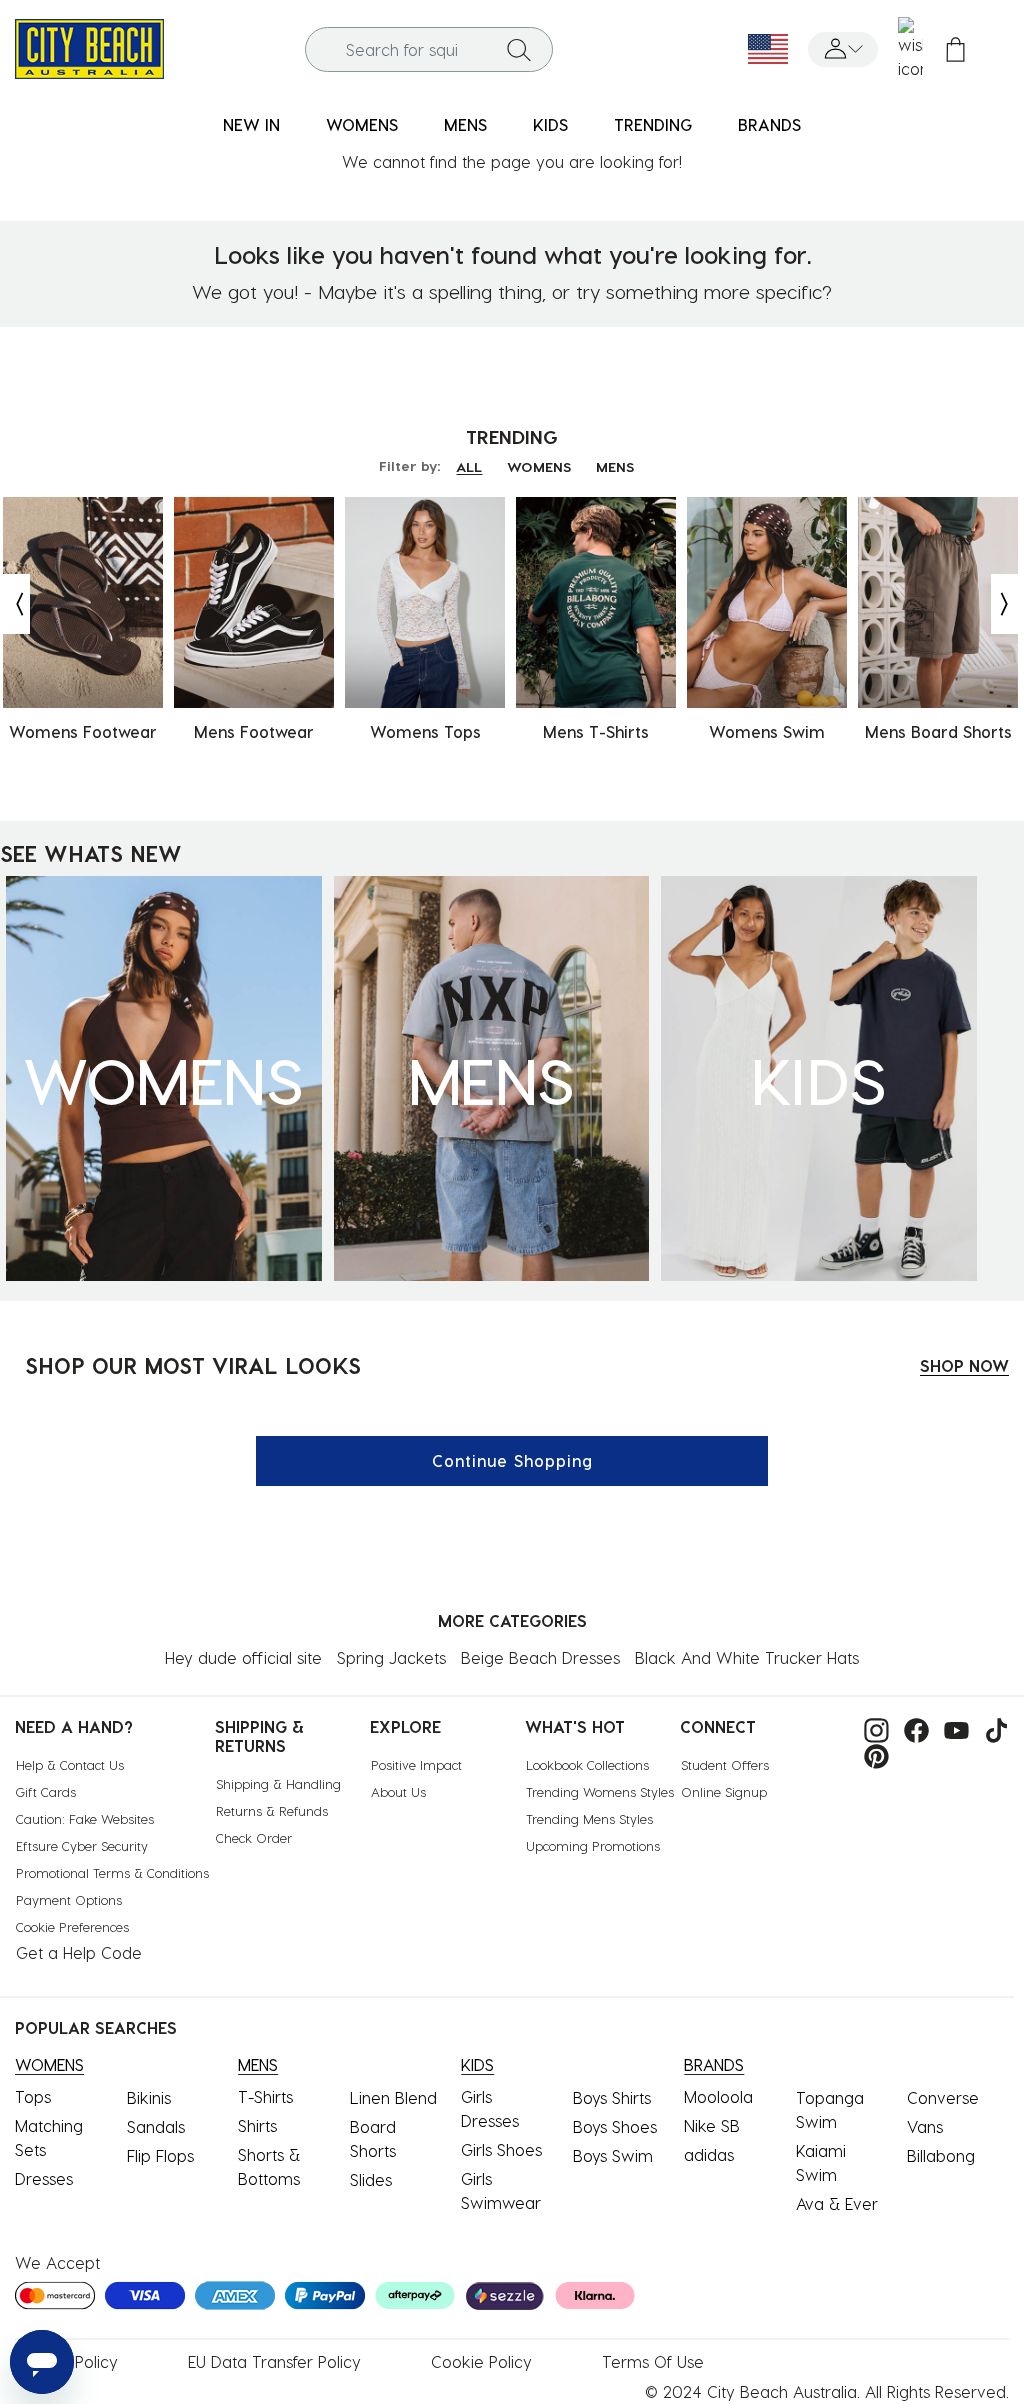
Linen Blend (393, 2097)
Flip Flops (160, 2155)
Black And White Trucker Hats (747, 1657)
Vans (925, 2126)
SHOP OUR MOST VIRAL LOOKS (193, 1365)
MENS (615, 466)
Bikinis (149, 2097)
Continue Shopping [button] (512, 1460)
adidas (709, 2154)
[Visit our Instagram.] (871, 1728)
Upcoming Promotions (593, 1845)
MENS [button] (465, 124)
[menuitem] (251, 125)
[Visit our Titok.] (991, 1728)
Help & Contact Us (70, 1764)
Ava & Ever (837, 2203)
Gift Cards (46, 1791)
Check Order (254, 1837)
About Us (398, 1791)
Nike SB (712, 2125)
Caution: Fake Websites (85, 1818)
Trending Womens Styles (600, 1791)
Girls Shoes (501, 2149)
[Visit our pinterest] (871, 1754)
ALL (469, 466)
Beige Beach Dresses (540, 1657)
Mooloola (718, 2096)
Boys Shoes (615, 2126)
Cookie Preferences (72, 1926)
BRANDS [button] (769, 124)
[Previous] (15, 604)
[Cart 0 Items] (955, 49)
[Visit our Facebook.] (911, 1728)
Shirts (257, 2125)
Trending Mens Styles (589, 1818)
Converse (943, 2097)
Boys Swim (613, 2155)
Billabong (941, 2155)
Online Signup (724, 1791)
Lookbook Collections (587, 1764)
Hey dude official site (243, 1657)
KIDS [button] (550, 124)
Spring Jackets (391, 1657)
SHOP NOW (964, 1365)
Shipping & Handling (278, 1783)
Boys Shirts (612, 2097)
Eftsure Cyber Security (82, 1845)
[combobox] (429, 49)
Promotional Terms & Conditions (112, 1872)
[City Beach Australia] (89, 46)
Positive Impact (416, 1764)
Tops (33, 2096)
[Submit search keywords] (519, 49)
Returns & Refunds (272, 1810)
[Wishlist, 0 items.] (910, 49)
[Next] (1006, 604)
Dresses (44, 2178)
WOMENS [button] (362, 124)
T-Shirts (265, 2096)
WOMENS (539, 466)
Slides (371, 2179)
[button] (843, 49)
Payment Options (69, 1899)
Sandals (156, 2126)
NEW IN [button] (251, 124)
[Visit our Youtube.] (951, 1728)
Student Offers (725, 1764)
